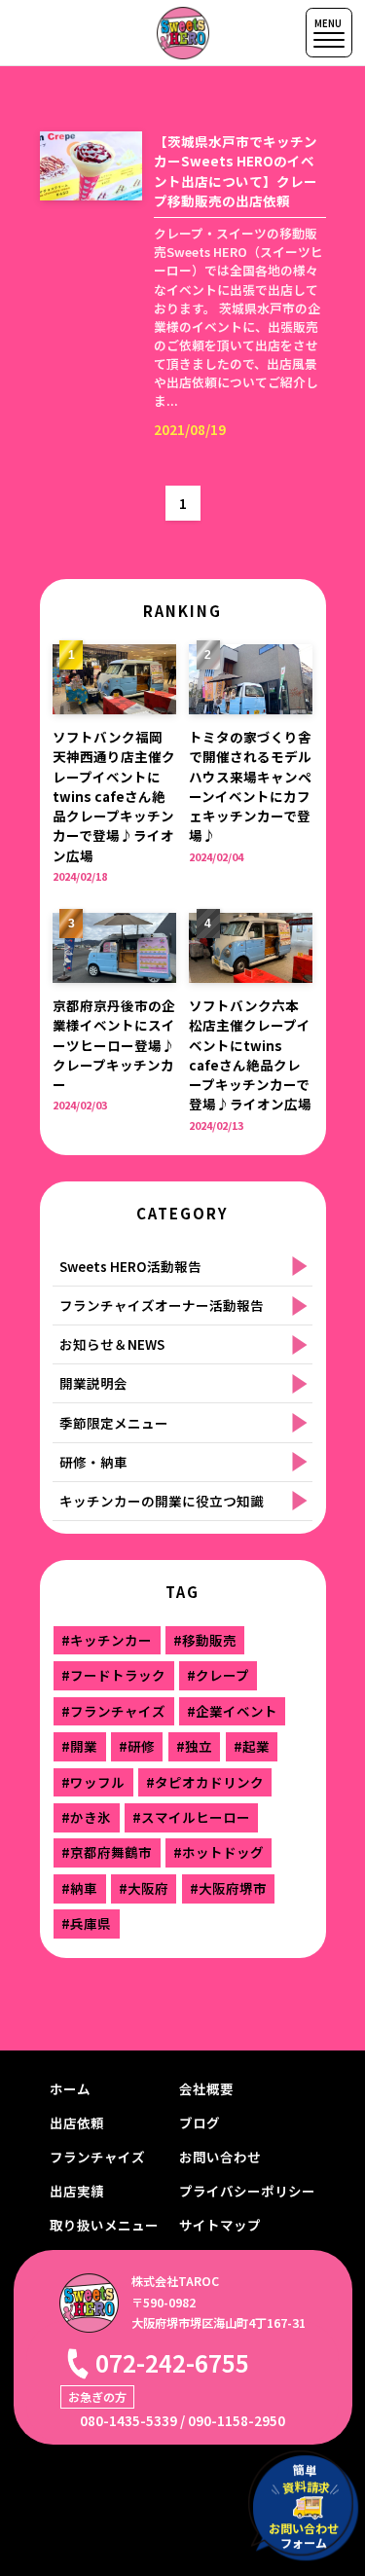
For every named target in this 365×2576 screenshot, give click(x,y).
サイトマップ (220, 2225)
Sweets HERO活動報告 (130, 1266)
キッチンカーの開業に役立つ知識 (162, 1501)
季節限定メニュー (114, 1423)
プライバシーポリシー (247, 2191)
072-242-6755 (172, 2362)
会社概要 (206, 2088)
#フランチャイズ (113, 1711)
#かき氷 (86, 1817)
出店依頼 (77, 2122)
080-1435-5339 (128, 2420)
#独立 (194, 1746)
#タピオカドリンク (205, 1782)
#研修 (137, 1746)
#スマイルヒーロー (191, 1817)
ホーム (70, 2088)
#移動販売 (205, 1640)
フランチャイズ (97, 2157)
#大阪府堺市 (228, 1888)
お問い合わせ (220, 2157)
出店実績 (77, 2191)
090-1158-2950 (237, 2420)
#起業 (252, 1746)
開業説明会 (93, 1383)
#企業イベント (232, 1711)
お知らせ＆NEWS (112, 1344)
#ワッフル (93, 1782)
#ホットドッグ (219, 1852)
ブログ (200, 2122)
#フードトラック (113, 1675)
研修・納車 (93, 1462)
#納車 (79, 1888)
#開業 (79, 1746)
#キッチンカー (107, 1640)
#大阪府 (144, 1888)
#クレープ (218, 1675)
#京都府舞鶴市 (107, 1852)
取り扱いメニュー (104, 2225)
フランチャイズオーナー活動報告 (162, 1305)
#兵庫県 (86, 1923)
